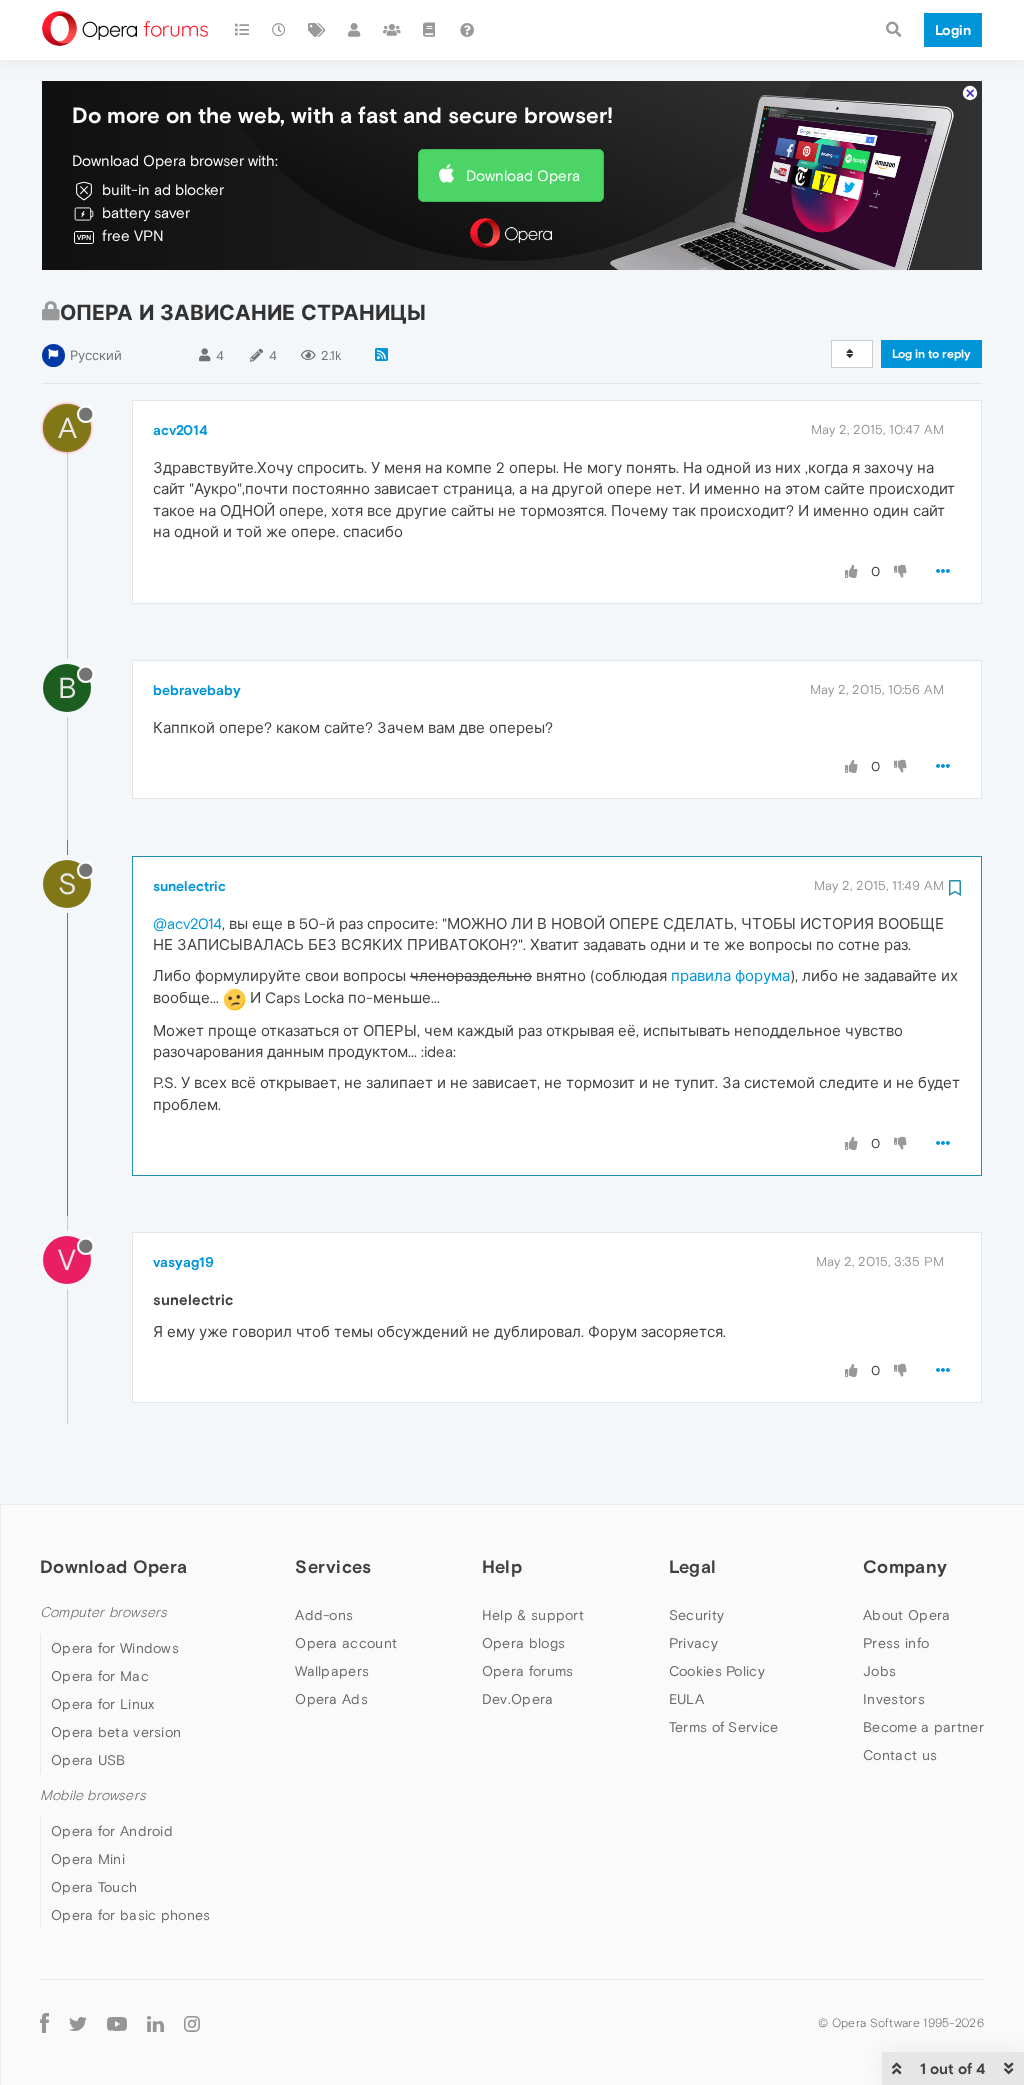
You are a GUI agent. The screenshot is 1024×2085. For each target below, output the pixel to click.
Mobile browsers (93, 1795)
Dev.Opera (518, 1699)
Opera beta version (116, 1732)
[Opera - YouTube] (117, 2022)
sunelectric (189, 886)
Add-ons (324, 1615)
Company (905, 1566)
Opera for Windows (115, 1648)
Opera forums (528, 1671)
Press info (896, 1643)
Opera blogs (523, 1643)
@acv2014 (187, 923)
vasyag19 (183, 1262)
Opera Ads (331, 1699)
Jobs (879, 1671)
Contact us (900, 1755)
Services (333, 1566)
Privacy (693, 1643)
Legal (693, 1566)
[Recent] (280, 30)
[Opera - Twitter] (78, 2022)
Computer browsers (103, 1612)
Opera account (346, 1643)
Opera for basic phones (131, 1915)
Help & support (533, 1615)
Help (502, 1566)
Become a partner (923, 1727)
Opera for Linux (103, 1704)
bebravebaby (197, 690)
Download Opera (523, 175)
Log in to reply (931, 354)
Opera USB (88, 1760)
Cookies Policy (717, 1671)
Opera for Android (112, 1831)
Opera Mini (88, 1859)
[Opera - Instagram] (192, 2022)
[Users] (355, 30)
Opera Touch (94, 1887)
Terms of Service (724, 1727)
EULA (686, 1699)
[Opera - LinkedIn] (155, 2022)
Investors (894, 1699)
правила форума (730, 975)
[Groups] (392, 30)
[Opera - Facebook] (44, 2022)
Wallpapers (332, 1671)
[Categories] (242, 30)
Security (696, 1615)
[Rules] (430, 30)
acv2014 (180, 430)
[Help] (467, 30)
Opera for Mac (100, 1676)
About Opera (906, 1615)
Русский (96, 355)
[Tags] (317, 30)
